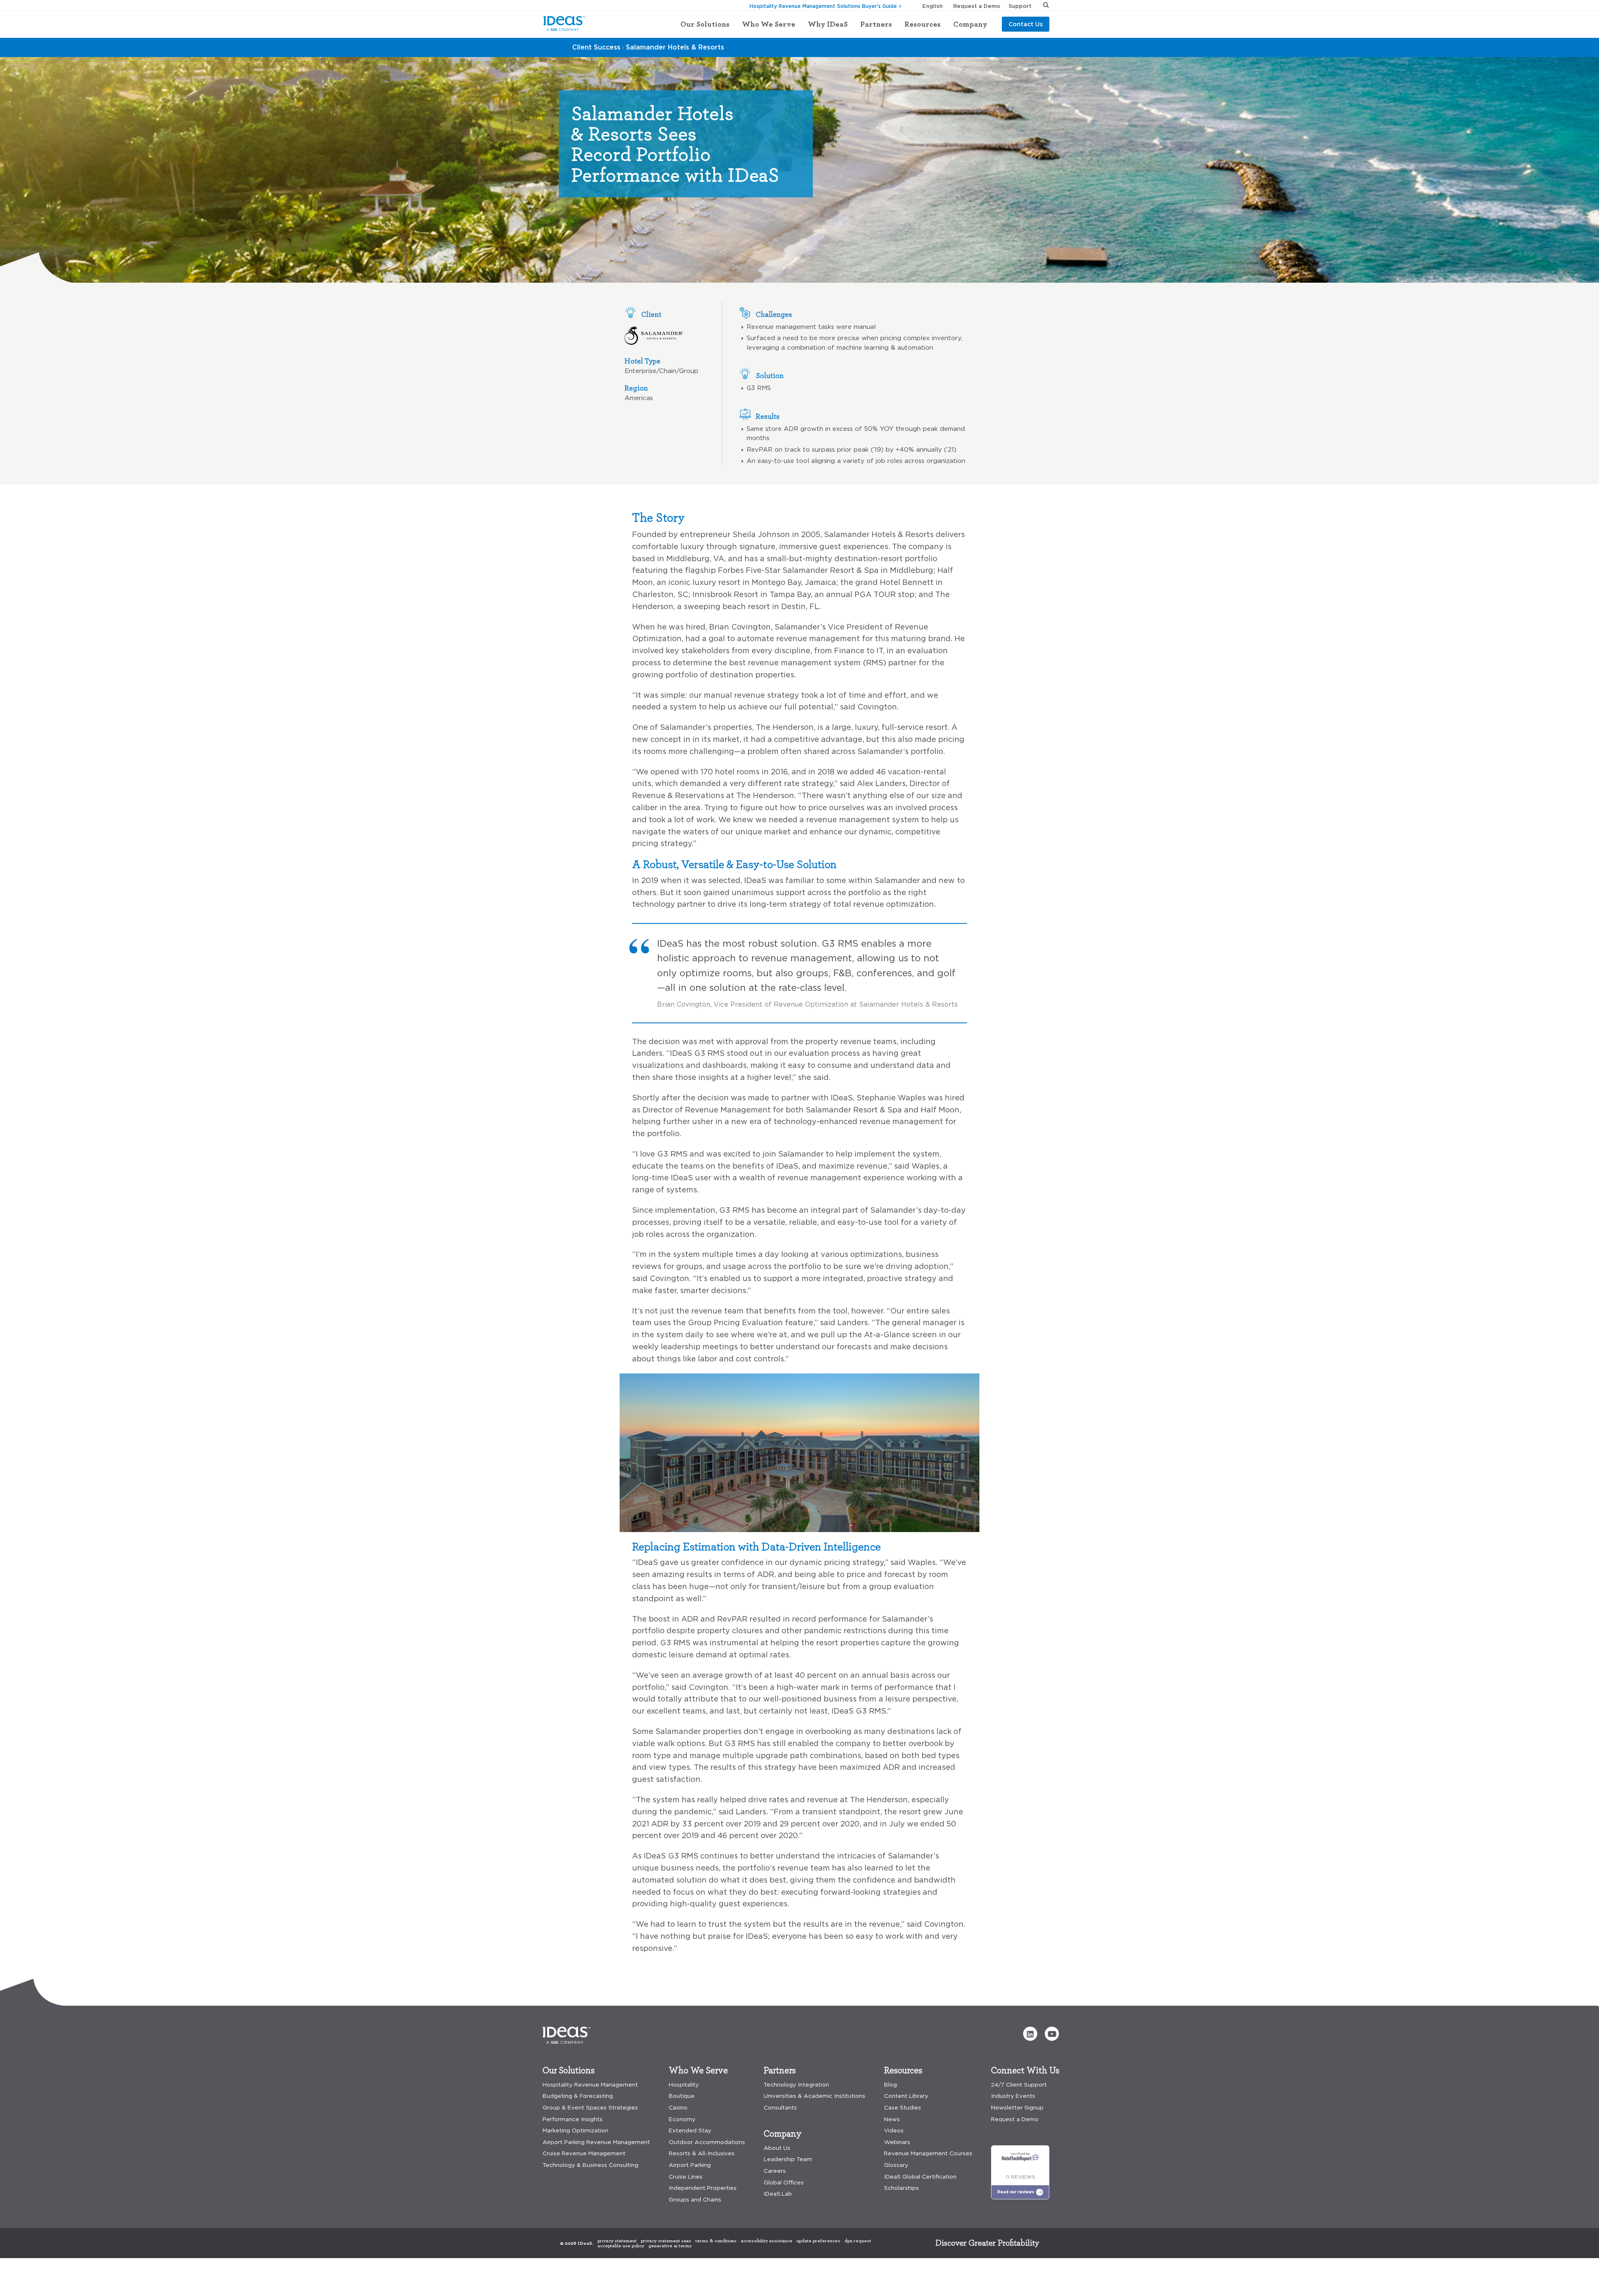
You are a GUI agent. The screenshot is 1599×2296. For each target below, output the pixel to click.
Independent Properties (703, 2188)
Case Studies (903, 2108)
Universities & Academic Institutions (814, 2096)
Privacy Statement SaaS (666, 2241)
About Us (777, 2148)
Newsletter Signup (1017, 2108)
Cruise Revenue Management (584, 2153)
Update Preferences (818, 2241)
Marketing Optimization (575, 2131)
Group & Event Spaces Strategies (590, 2108)
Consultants (780, 2108)
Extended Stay (690, 2131)
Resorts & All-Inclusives (702, 2153)
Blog (890, 2085)
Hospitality (684, 2085)
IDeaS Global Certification (920, 2177)
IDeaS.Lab (778, 2194)
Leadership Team (788, 2159)
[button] (1030, 2034)
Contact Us (1026, 24)
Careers (775, 2171)
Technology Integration (796, 2085)
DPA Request (858, 2241)
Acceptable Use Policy (621, 2246)
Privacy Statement (617, 2241)
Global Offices (784, 2183)
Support (1020, 6)
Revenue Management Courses (928, 2153)
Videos (894, 2131)
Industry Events (1013, 2096)
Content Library (906, 2096)
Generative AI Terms (670, 2246)
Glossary (896, 2165)
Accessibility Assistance (767, 2241)
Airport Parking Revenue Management (596, 2142)
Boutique (682, 2096)
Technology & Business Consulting (590, 2165)
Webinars (897, 2142)
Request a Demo (977, 6)
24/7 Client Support (1019, 2085)
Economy (682, 2119)
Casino (678, 2108)
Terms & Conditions (716, 2241)
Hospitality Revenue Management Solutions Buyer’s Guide (823, 6)
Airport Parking (690, 2165)
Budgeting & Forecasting (578, 2096)
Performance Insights (573, 2119)
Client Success (596, 47)
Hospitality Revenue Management (590, 2085)
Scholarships (902, 2188)
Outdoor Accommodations (707, 2142)
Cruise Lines (686, 2177)
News (892, 2119)
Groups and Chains (695, 2200)
